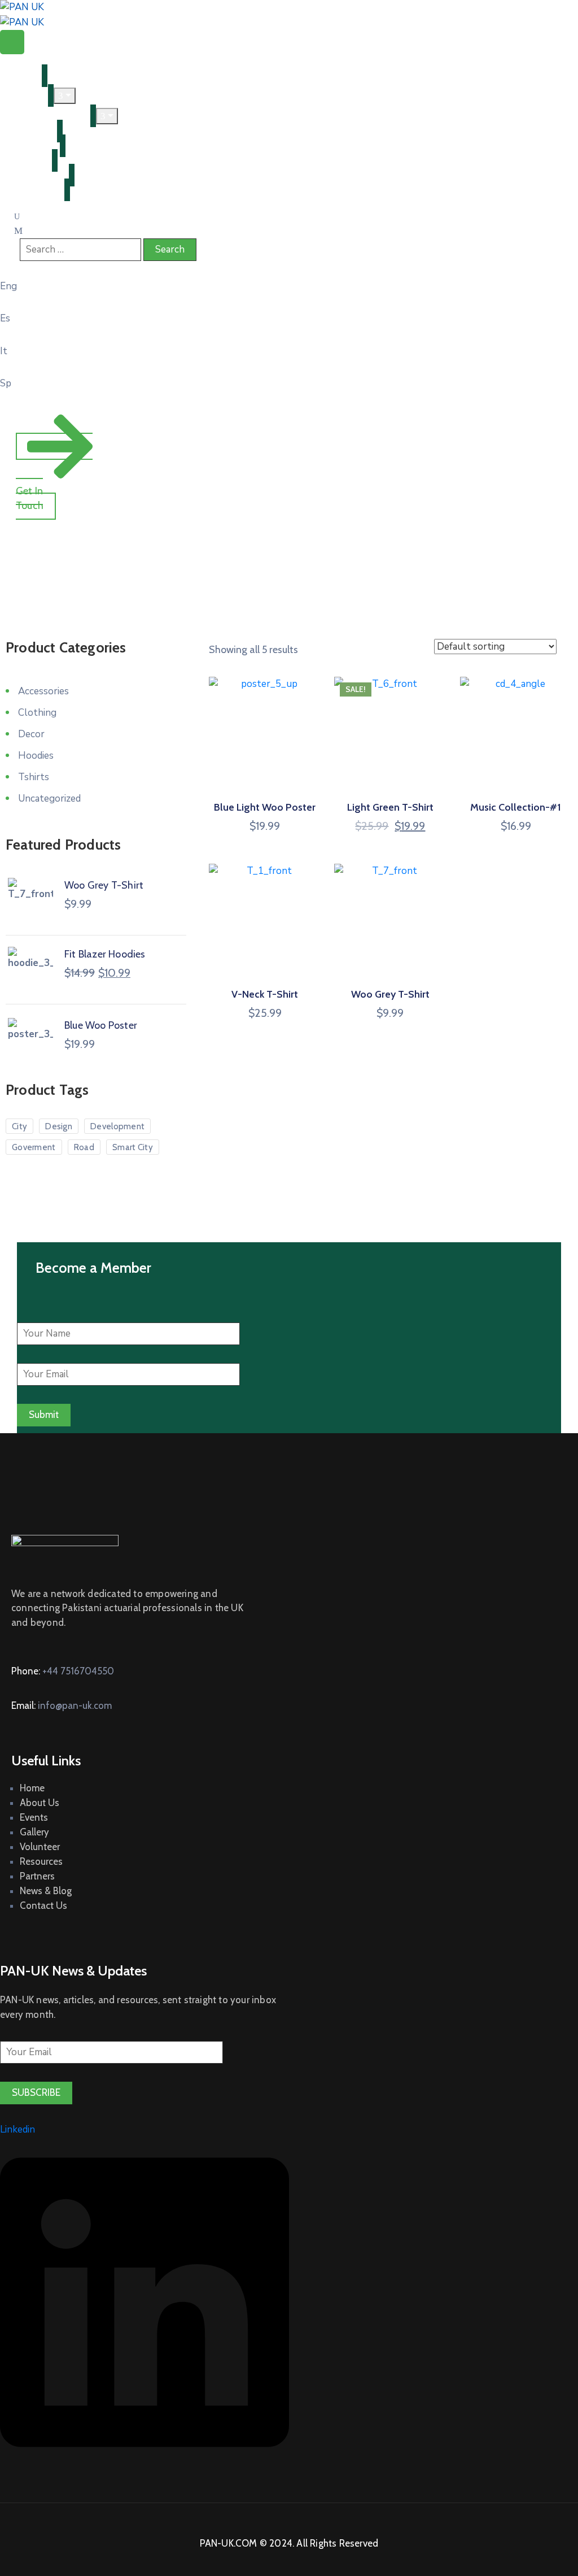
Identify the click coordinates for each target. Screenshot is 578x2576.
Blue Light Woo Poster (265, 807)
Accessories (43, 691)
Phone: (63, 1671)
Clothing (37, 713)
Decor (31, 734)
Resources (30, 146)
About (21, 95)
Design (59, 1126)
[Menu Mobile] (12, 42)
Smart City (133, 1147)
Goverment (34, 1147)
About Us (40, 1803)
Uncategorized (49, 799)
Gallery (34, 1832)
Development (117, 1126)
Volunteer (29, 131)
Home (21, 76)
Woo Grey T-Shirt (390, 994)
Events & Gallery (43, 116)
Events (34, 1817)
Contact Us (32, 190)
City (19, 1126)
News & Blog (34, 175)
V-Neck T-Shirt (265, 994)
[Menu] (65, 96)
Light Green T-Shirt (390, 807)
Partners (26, 160)
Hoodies (36, 756)
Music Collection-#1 (516, 807)
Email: (62, 1705)
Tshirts (34, 777)
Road (84, 1147)
